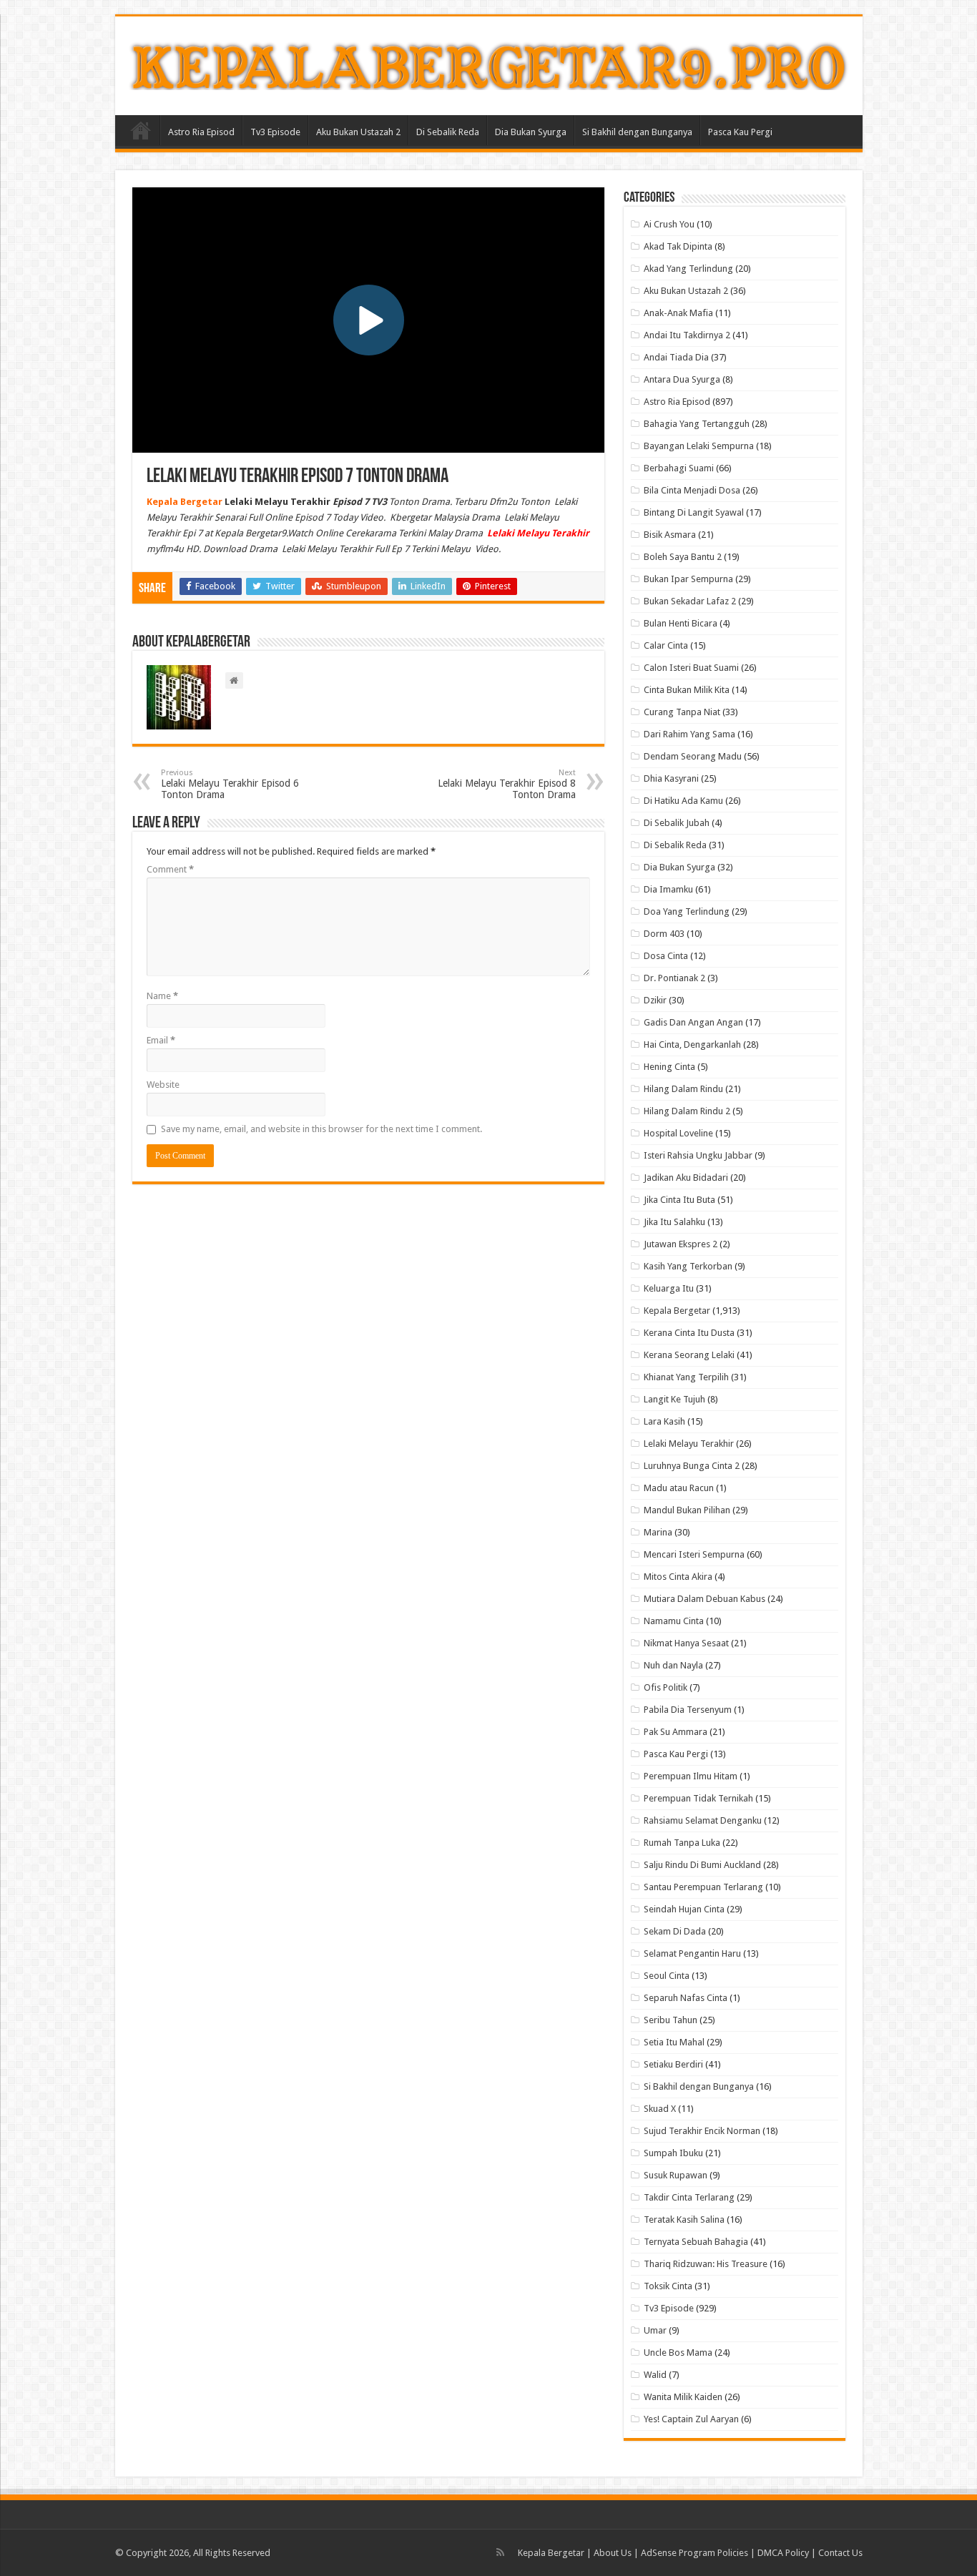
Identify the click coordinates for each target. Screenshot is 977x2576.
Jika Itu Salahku (674, 1222)
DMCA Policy (784, 2553)
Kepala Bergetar (677, 1311)
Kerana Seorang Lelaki (689, 1355)
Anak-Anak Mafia (678, 313)
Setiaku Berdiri (673, 2064)
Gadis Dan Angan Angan (693, 1022)
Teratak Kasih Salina (684, 2219)
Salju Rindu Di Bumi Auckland (702, 1865)
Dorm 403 (664, 934)
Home (141, 130)
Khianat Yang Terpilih (686, 1377)
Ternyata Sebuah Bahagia (696, 2242)
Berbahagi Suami (679, 468)
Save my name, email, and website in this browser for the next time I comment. (321, 1129)
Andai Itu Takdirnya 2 (687, 335)
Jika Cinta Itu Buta (679, 1200)
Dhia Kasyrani (671, 778)
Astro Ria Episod (201, 132)
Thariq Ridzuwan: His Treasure (706, 2264)
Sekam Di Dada (675, 1931)
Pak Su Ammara (676, 1732)
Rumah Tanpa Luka (682, 1843)
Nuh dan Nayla (673, 1665)
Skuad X (660, 2109)
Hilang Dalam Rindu (683, 1089)
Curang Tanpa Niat (682, 712)
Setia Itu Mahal (674, 2042)
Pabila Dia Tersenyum (688, 1710)
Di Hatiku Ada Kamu (683, 801)
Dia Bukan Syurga (531, 132)
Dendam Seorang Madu (693, 756)
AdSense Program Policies (694, 2553)
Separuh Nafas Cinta (686, 1998)
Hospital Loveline (678, 1133)
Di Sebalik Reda (448, 132)
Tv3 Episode (275, 132)
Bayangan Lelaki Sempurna (699, 446)
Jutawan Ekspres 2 (681, 1244)
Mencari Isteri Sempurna (694, 1554)
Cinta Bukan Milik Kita (687, 690)
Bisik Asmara (670, 535)
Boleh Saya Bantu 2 (683, 557)
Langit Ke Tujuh (674, 1399)
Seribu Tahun (671, 2020)
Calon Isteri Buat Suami (691, 668)
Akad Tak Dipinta (678, 246)
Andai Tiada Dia (676, 357)
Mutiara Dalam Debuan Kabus (704, 1599)
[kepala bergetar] (489, 63)
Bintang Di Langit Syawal (694, 512)
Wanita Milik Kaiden (683, 2397)
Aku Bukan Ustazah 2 (358, 132)
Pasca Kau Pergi (740, 132)
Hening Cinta (669, 1067)
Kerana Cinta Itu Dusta (689, 1333)
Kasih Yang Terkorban (688, 1266)
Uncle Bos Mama (678, 2353)
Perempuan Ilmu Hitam (691, 1776)
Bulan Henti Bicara (681, 623)
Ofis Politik (666, 1687)
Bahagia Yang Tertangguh (697, 424)
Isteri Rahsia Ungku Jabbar (698, 1155)
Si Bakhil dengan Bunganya (637, 132)
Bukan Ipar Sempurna (688, 579)
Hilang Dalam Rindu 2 (687, 1111)
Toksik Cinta (668, 2286)
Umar (655, 2330)
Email (161, 1040)
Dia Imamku (668, 889)
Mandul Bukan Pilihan (687, 1510)
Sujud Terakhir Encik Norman (702, 2131)
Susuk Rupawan (676, 2175)
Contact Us (840, 2553)
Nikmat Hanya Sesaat (686, 1643)
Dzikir (655, 1000)
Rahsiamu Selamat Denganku (703, 1820)
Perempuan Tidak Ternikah (698, 1798)
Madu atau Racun (679, 1488)
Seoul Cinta (667, 1976)
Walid (655, 2375)
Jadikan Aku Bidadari (686, 1178)
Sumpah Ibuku (673, 2153)
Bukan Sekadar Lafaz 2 (690, 601)
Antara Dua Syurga (682, 379)
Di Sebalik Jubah (677, 823)
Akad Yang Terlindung (688, 269)
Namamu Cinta (674, 1621)
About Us (613, 2553)
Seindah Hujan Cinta (684, 1909)
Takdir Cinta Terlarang (689, 2197)
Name (162, 996)
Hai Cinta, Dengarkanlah (692, 1044)
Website (163, 1085)
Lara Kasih (664, 1421)
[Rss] (500, 2552)
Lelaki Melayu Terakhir (689, 1444)
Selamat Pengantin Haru (692, 1953)
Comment (170, 869)
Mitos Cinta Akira (678, 1577)
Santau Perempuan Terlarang (703, 1887)
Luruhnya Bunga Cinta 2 (692, 1466)
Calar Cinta (666, 645)
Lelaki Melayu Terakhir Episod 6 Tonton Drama (230, 784)
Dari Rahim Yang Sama (689, 734)
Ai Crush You (669, 224)
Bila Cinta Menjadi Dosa (692, 490)
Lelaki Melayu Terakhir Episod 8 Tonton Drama (507, 784)
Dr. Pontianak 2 (674, 978)
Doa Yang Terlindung (687, 911)
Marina (658, 1532)
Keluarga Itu (669, 1288)
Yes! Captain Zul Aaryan (691, 2419)
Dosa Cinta (666, 956)
